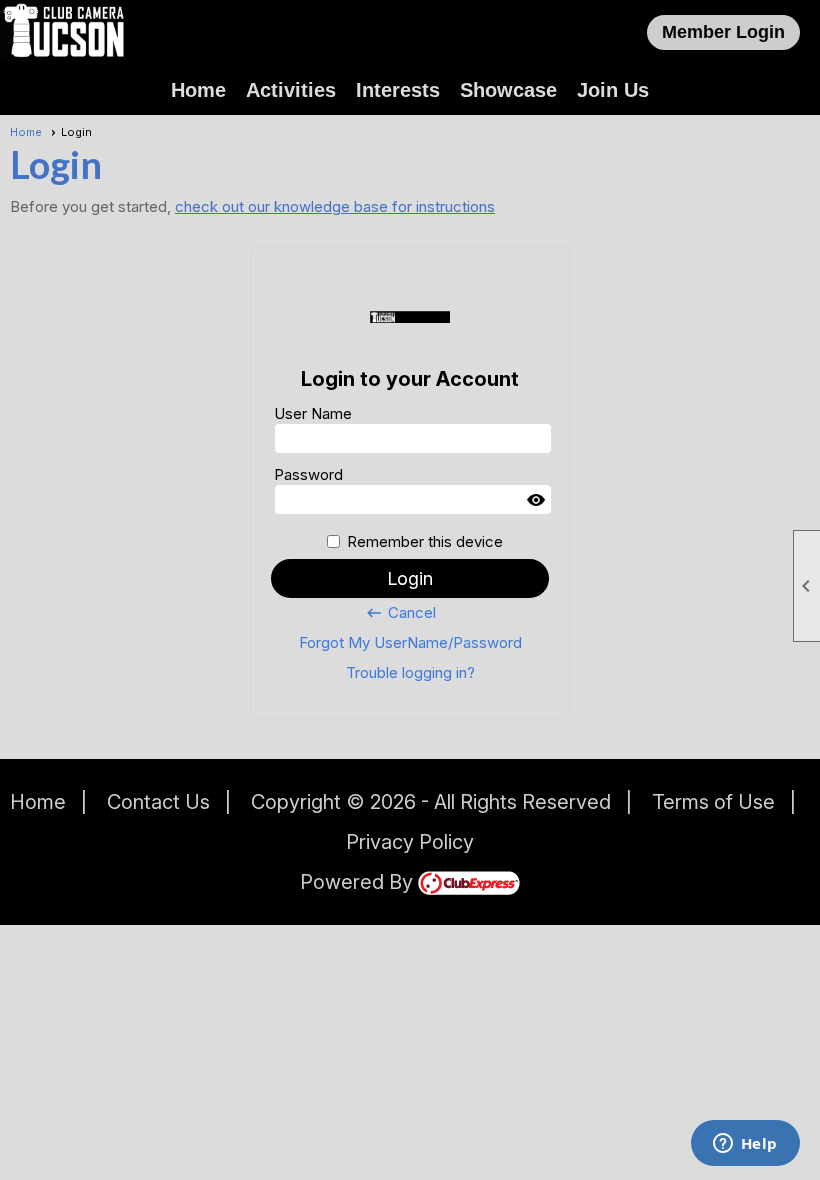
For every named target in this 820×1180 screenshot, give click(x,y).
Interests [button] (398, 90)
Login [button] (410, 578)
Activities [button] (291, 90)
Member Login (723, 32)
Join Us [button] (613, 90)
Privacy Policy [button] (410, 842)
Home (198, 90)
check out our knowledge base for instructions (335, 206)
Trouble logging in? (410, 672)
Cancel (400, 613)
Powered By (359, 882)
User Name (313, 413)
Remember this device (425, 541)
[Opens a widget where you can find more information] (745, 1145)
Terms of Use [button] (713, 802)
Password (308, 474)
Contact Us (158, 802)
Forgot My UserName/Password (410, 642)
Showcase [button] (508, 90)
